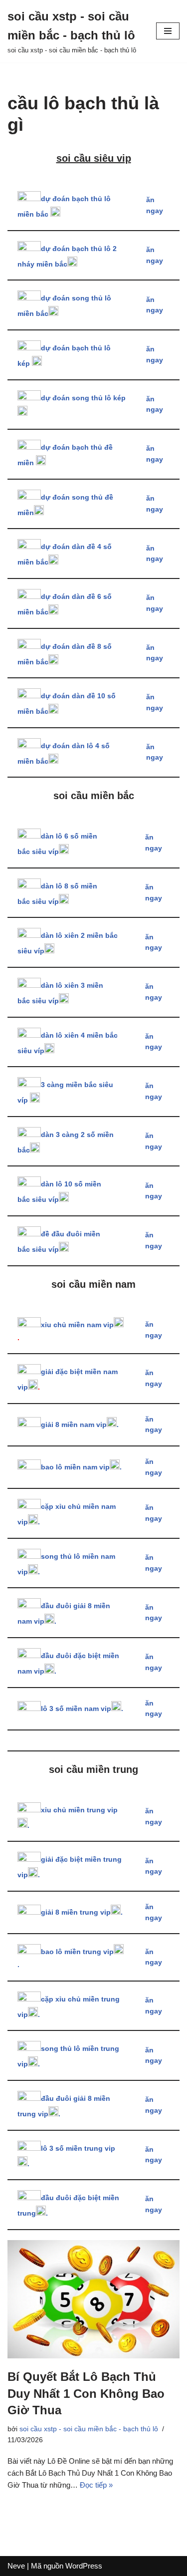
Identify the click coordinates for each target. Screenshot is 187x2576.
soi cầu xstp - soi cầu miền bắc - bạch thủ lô (89, 2429)
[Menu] (168, 31)
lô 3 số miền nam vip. (82, 1709)
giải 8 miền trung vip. (82, 1912)
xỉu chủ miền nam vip (77, 1325)
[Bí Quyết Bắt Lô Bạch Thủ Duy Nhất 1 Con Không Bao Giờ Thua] (93, 2299)
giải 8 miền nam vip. (80, 1425)
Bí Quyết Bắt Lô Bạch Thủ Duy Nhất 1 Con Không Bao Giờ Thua (86, 2393)
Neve (16, 2566)
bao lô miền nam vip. (81, 1467)
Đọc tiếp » (96, 2485)
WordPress (84, 2566)
